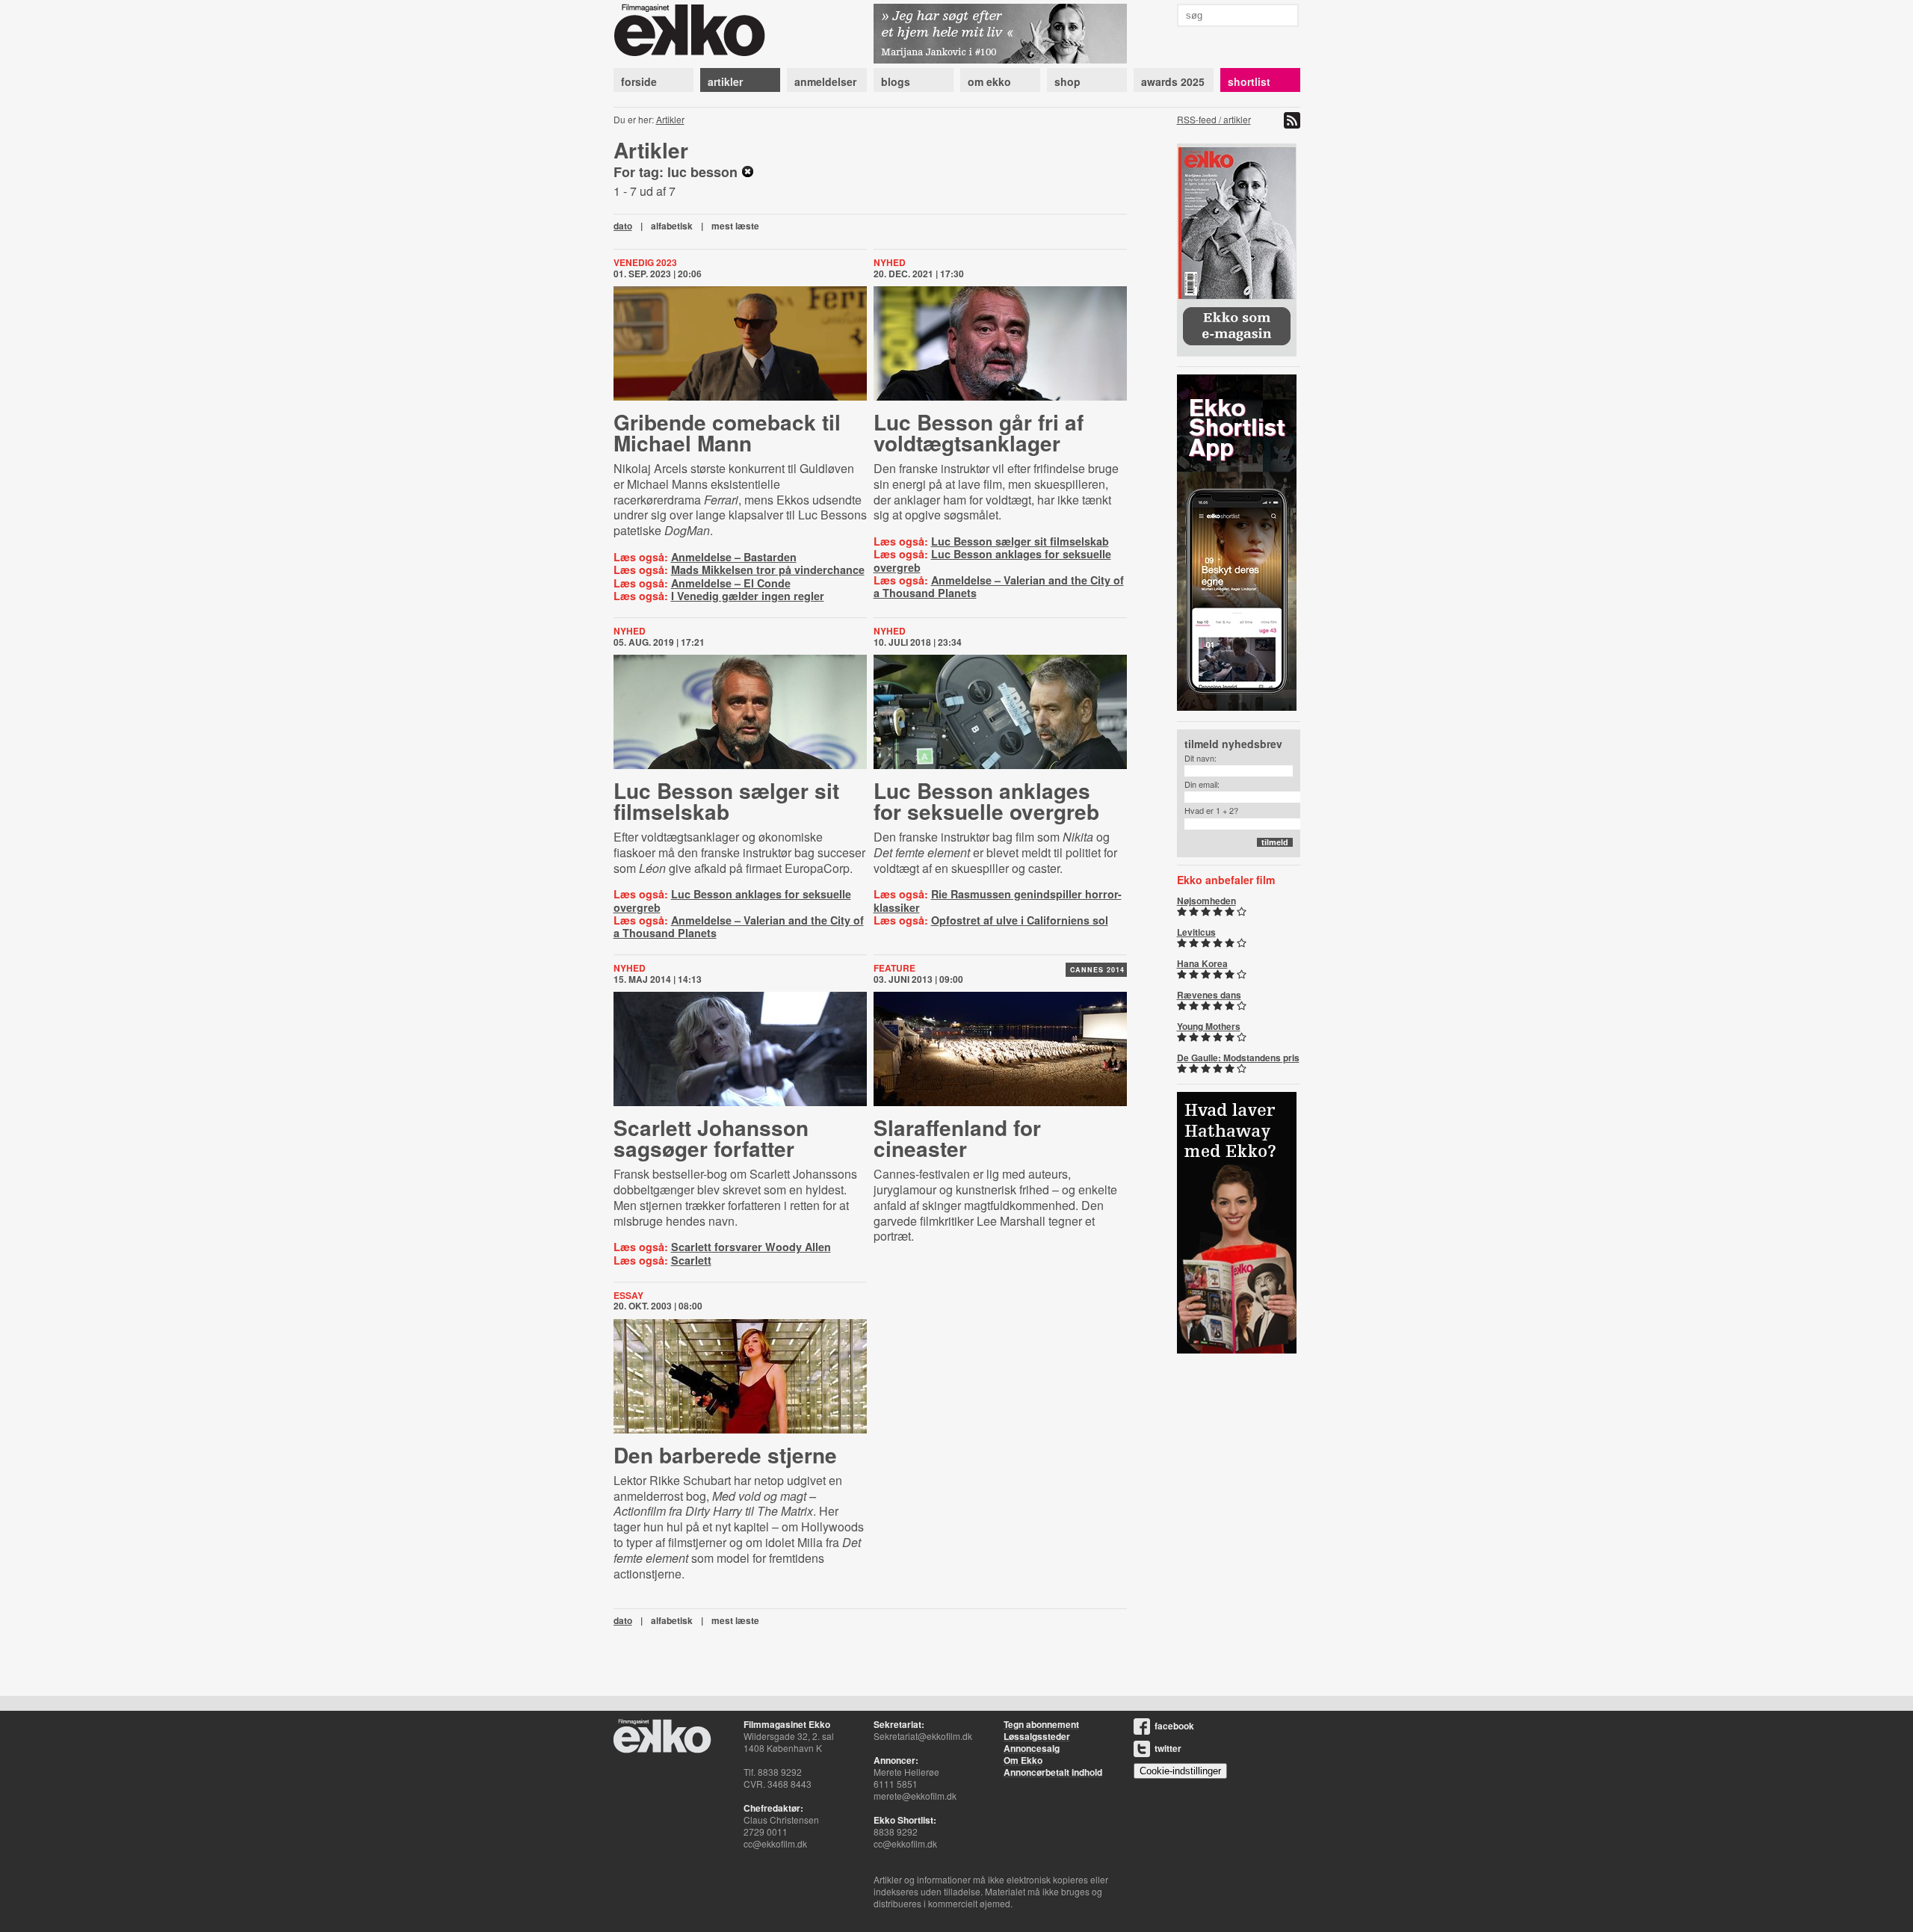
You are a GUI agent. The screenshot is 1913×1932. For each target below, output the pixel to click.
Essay (628, 1295)
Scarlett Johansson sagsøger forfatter (711, 1138)
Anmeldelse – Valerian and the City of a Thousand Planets (999, 586)
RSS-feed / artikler (1214, 119)
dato (623, 226)
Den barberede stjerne (725, 1455)
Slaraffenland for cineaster (957, 1138)
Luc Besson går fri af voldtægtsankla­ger (979, 432)
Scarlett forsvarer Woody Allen (751, 1247)
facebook (1174, 1726)
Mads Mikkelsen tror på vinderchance (768, 570)
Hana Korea (1202, 963)
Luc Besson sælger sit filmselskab (1020, 541)
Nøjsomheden (1206, 901)
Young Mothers (1209, 1026)
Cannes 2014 (1097, 970)
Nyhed (890, 262)
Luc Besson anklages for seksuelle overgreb (992, 560)
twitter (1168, 1748)
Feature (894, 968)
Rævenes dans (1209, 995)
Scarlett (691, 1260)
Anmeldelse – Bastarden (734, 557)
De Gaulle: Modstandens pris (1238, 1058)
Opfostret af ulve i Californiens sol (1020, 920)
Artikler (670, 119)
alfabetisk (672, 226)
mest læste (735, 226)
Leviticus (1196, 932)
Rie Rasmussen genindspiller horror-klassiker (998, 900)
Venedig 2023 (645, 262)
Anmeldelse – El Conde (731, 583)
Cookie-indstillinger (1180, 1771)
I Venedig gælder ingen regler (748, 596)
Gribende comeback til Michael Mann (727, 432)
